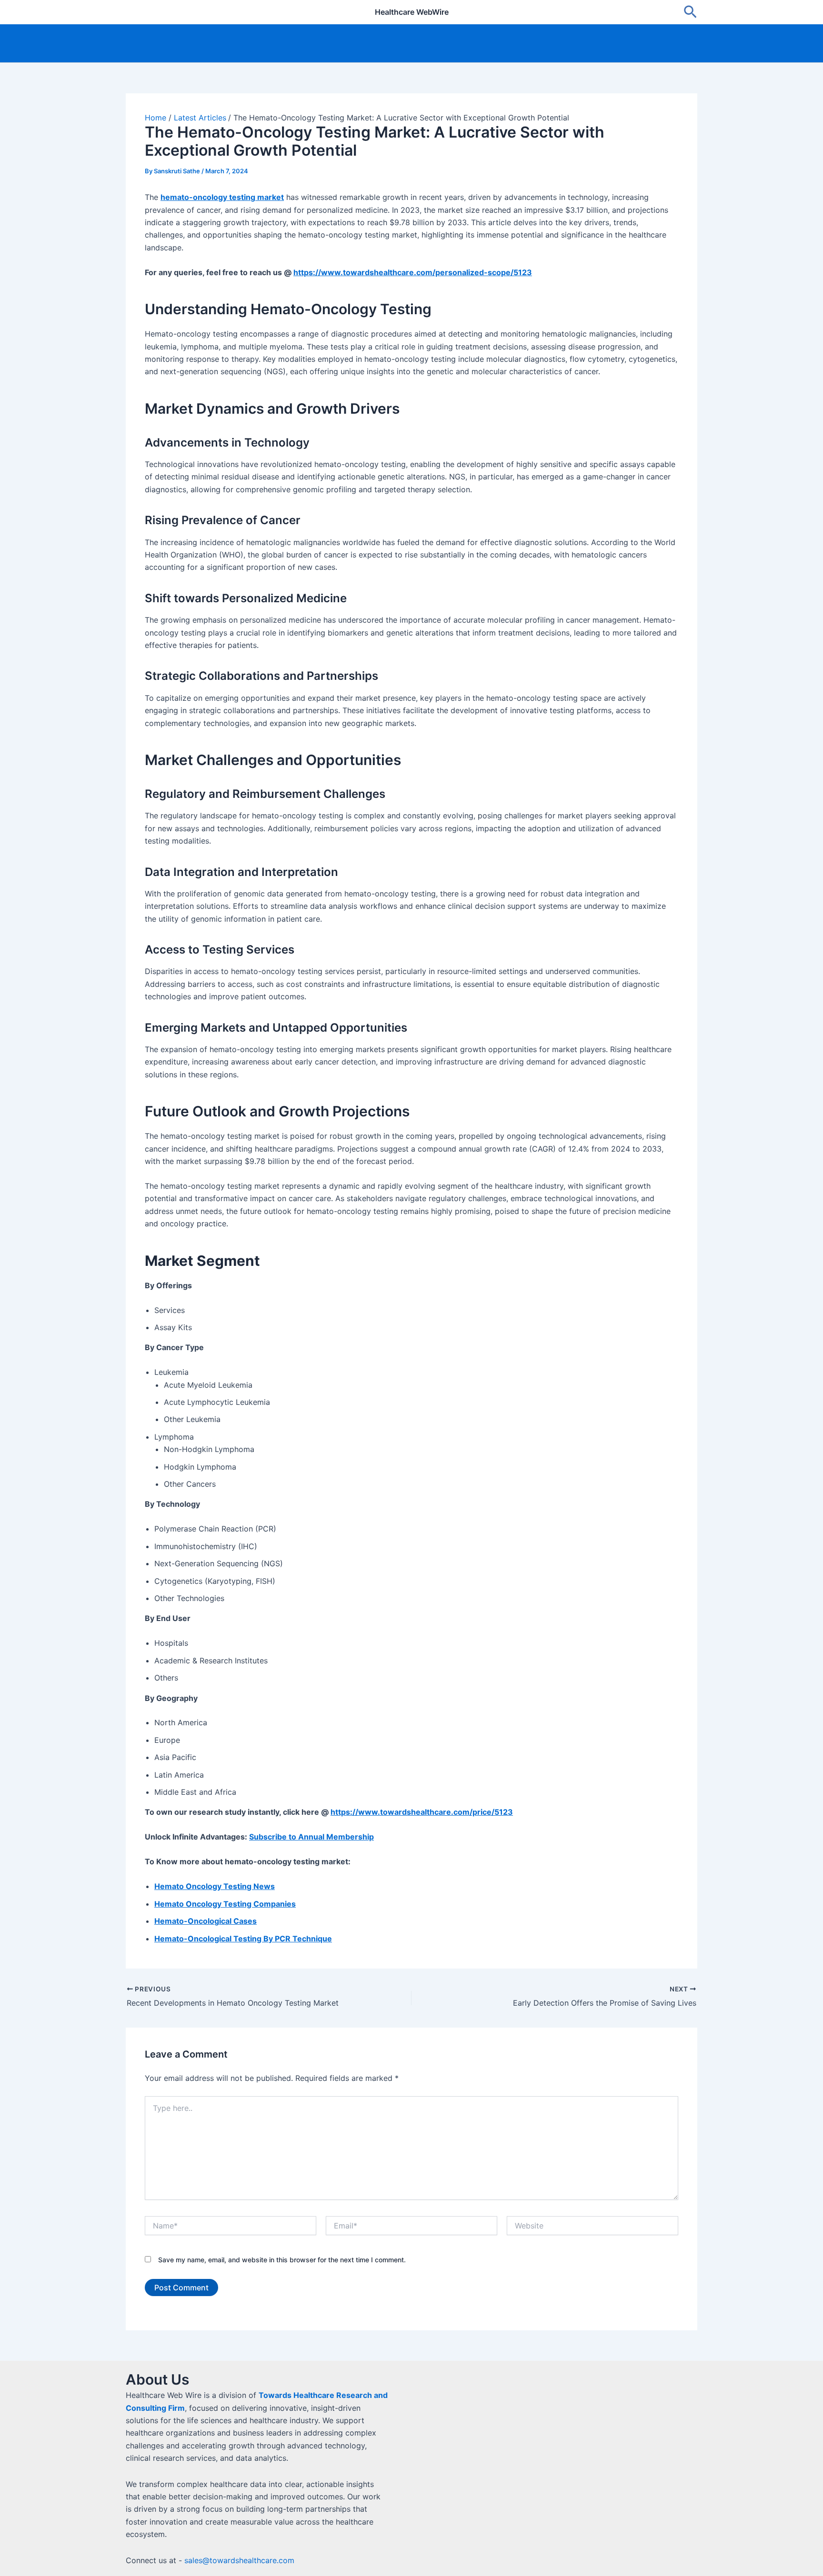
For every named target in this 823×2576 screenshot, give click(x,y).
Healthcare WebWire (412, 12)
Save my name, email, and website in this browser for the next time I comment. (282, 2260)
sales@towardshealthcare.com (239, 2560)
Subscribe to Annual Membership (311, 1837)
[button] (690, 12)
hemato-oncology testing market (222, 197)
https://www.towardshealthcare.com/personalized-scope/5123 (413, 272)
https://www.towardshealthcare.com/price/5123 (422, 1812)
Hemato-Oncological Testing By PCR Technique (243, 1939)
